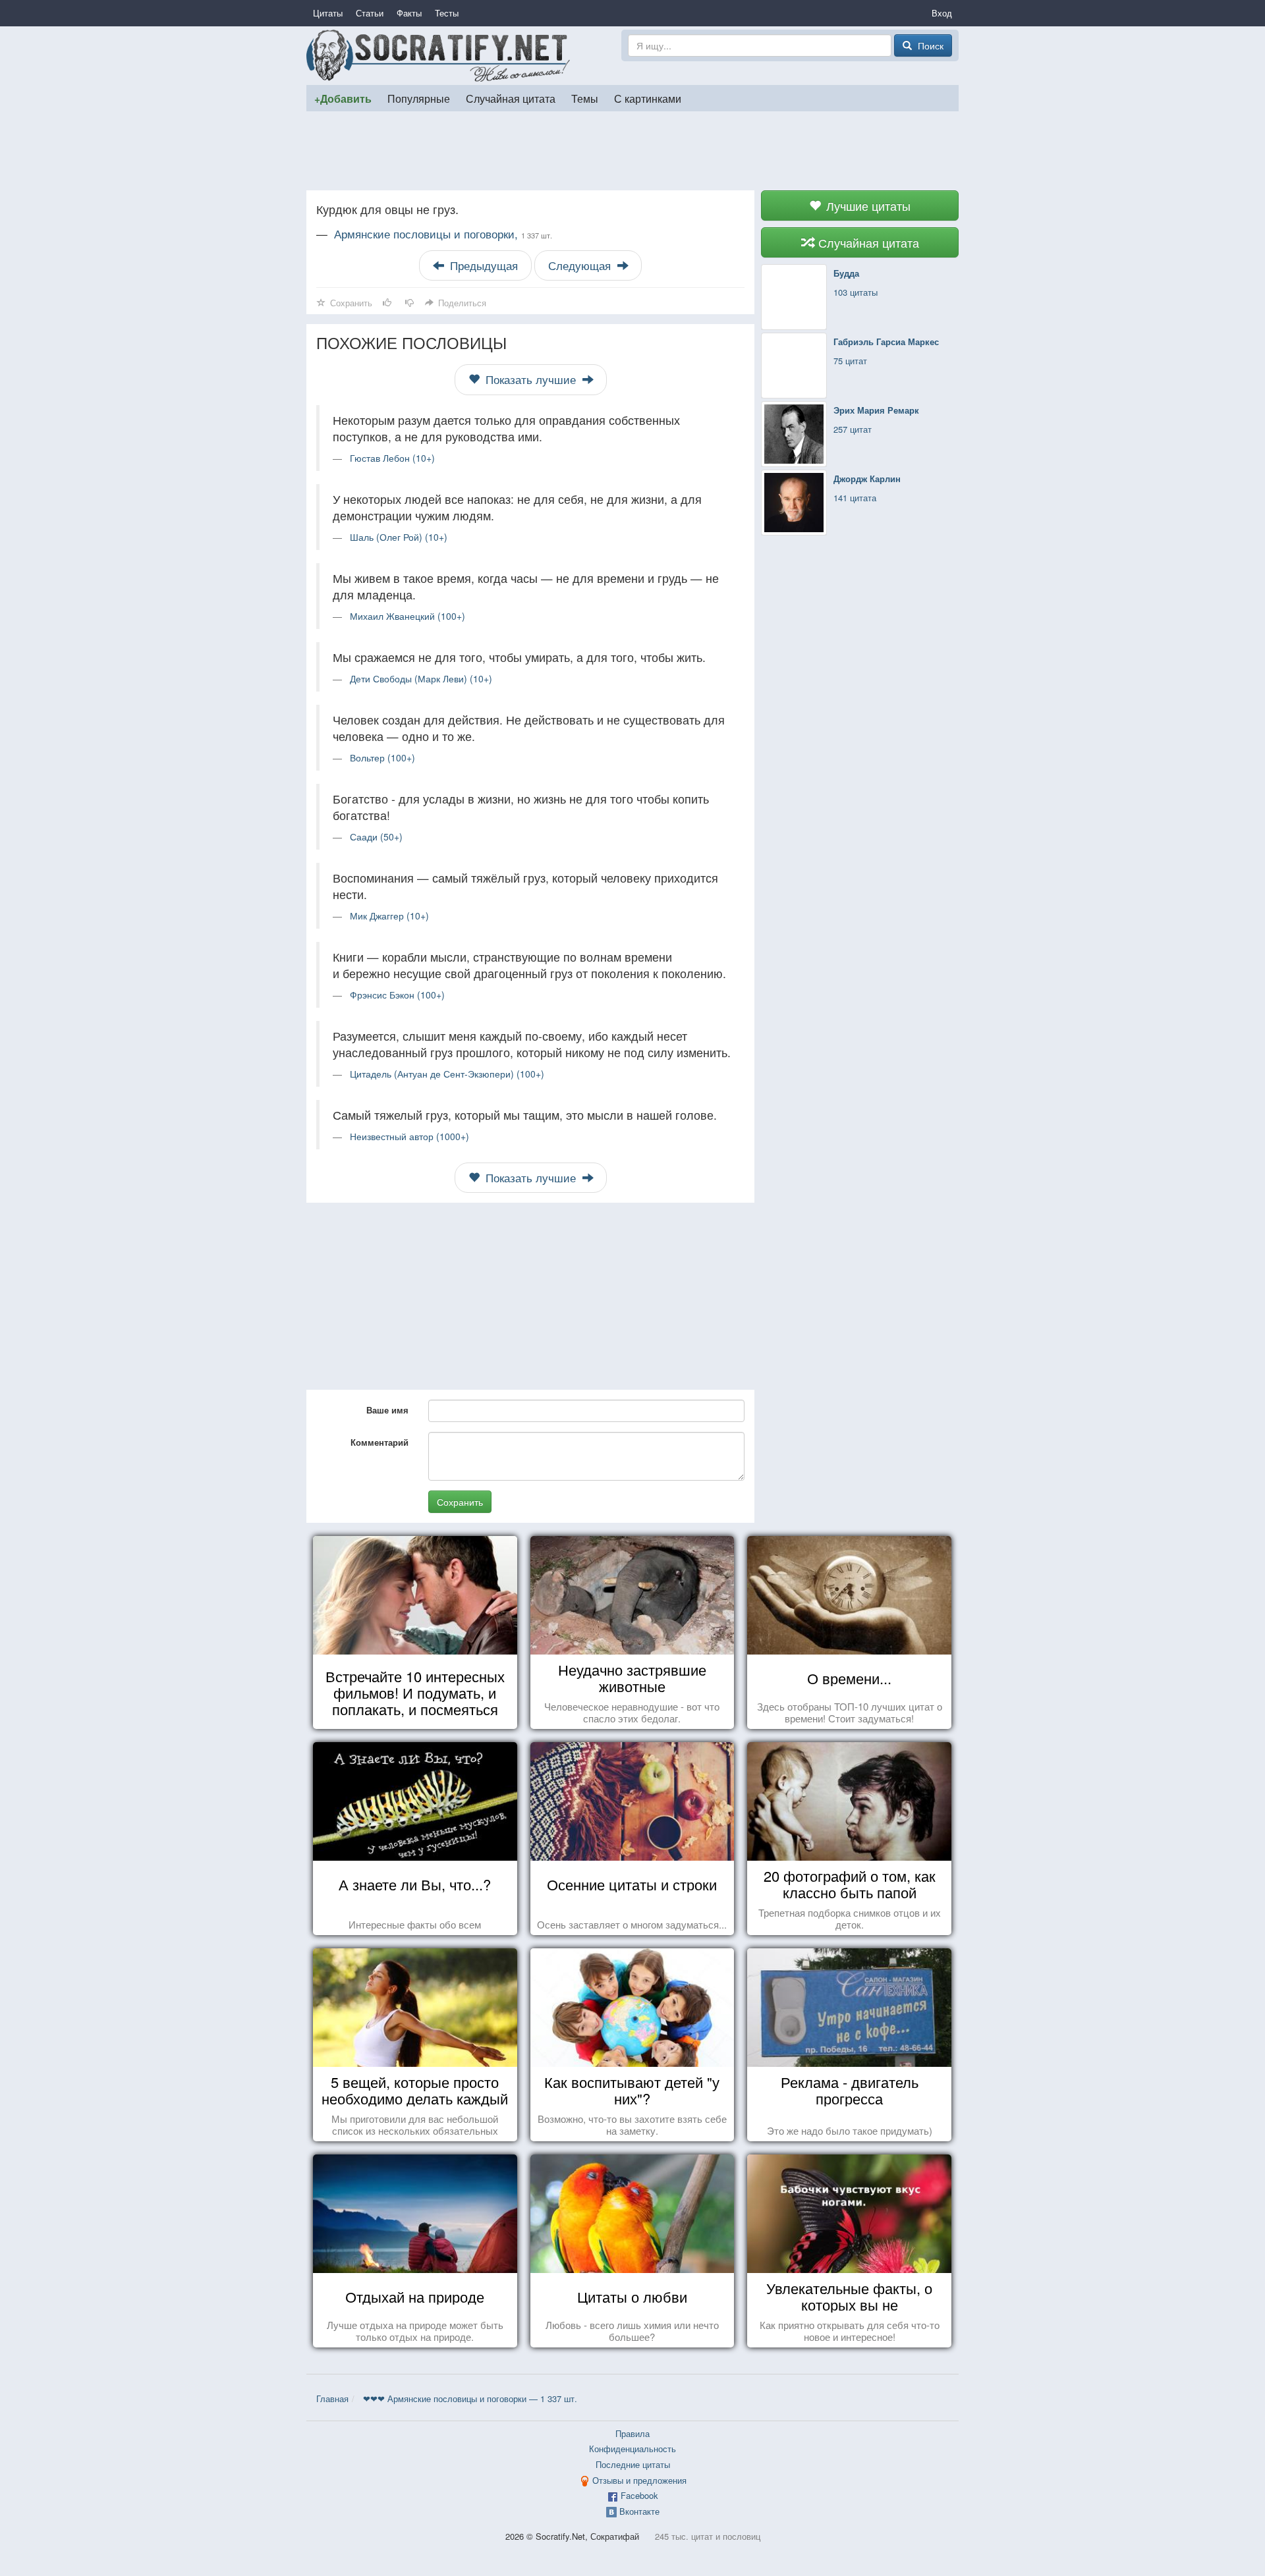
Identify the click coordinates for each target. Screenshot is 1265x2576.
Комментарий (379, 1442)
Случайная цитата (511, 98)
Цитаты (328, 13)
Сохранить (460, 1502)
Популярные (419, 98)
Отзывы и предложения (639, 2480)
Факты (409, 13)
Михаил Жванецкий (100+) (408, 616)
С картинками (648, 98)
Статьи (370, 13)
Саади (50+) (376, 836)
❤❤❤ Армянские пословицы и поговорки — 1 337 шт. (470, 2398)
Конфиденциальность (632, 2449)
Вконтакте (639, 2511)
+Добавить (343, 98)
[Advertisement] (632, 151)
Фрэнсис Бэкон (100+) (397, 995)
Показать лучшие (531, 379)
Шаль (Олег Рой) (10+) (399, 537)
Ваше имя (387, 1410)
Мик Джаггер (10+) (389, 916)
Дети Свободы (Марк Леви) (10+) (421, 678)
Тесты (447, 13)
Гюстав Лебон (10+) (392, 458)
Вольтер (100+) (382, 757)
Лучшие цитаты (867, 206)
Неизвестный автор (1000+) (409, 1136)
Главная (332, 2398)
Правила (632, 2433)
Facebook (639, 2495)
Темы (585, 98)
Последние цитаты (633, 2464)
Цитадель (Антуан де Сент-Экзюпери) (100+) (447, 1074)
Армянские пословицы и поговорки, (443, 234)
